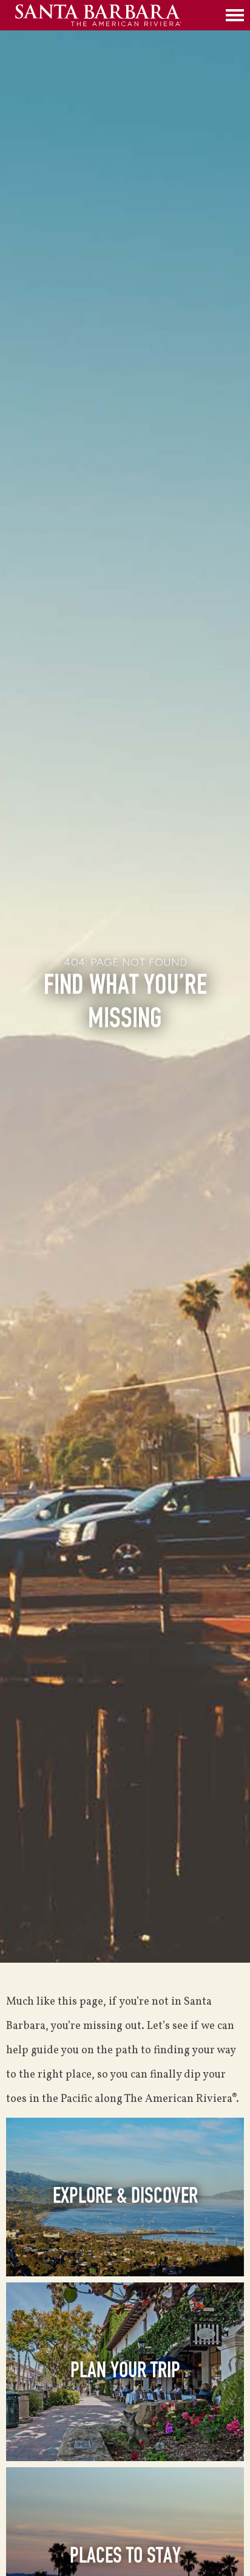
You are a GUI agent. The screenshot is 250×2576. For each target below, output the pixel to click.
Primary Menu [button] (235, 15)
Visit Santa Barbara (117, 15)
